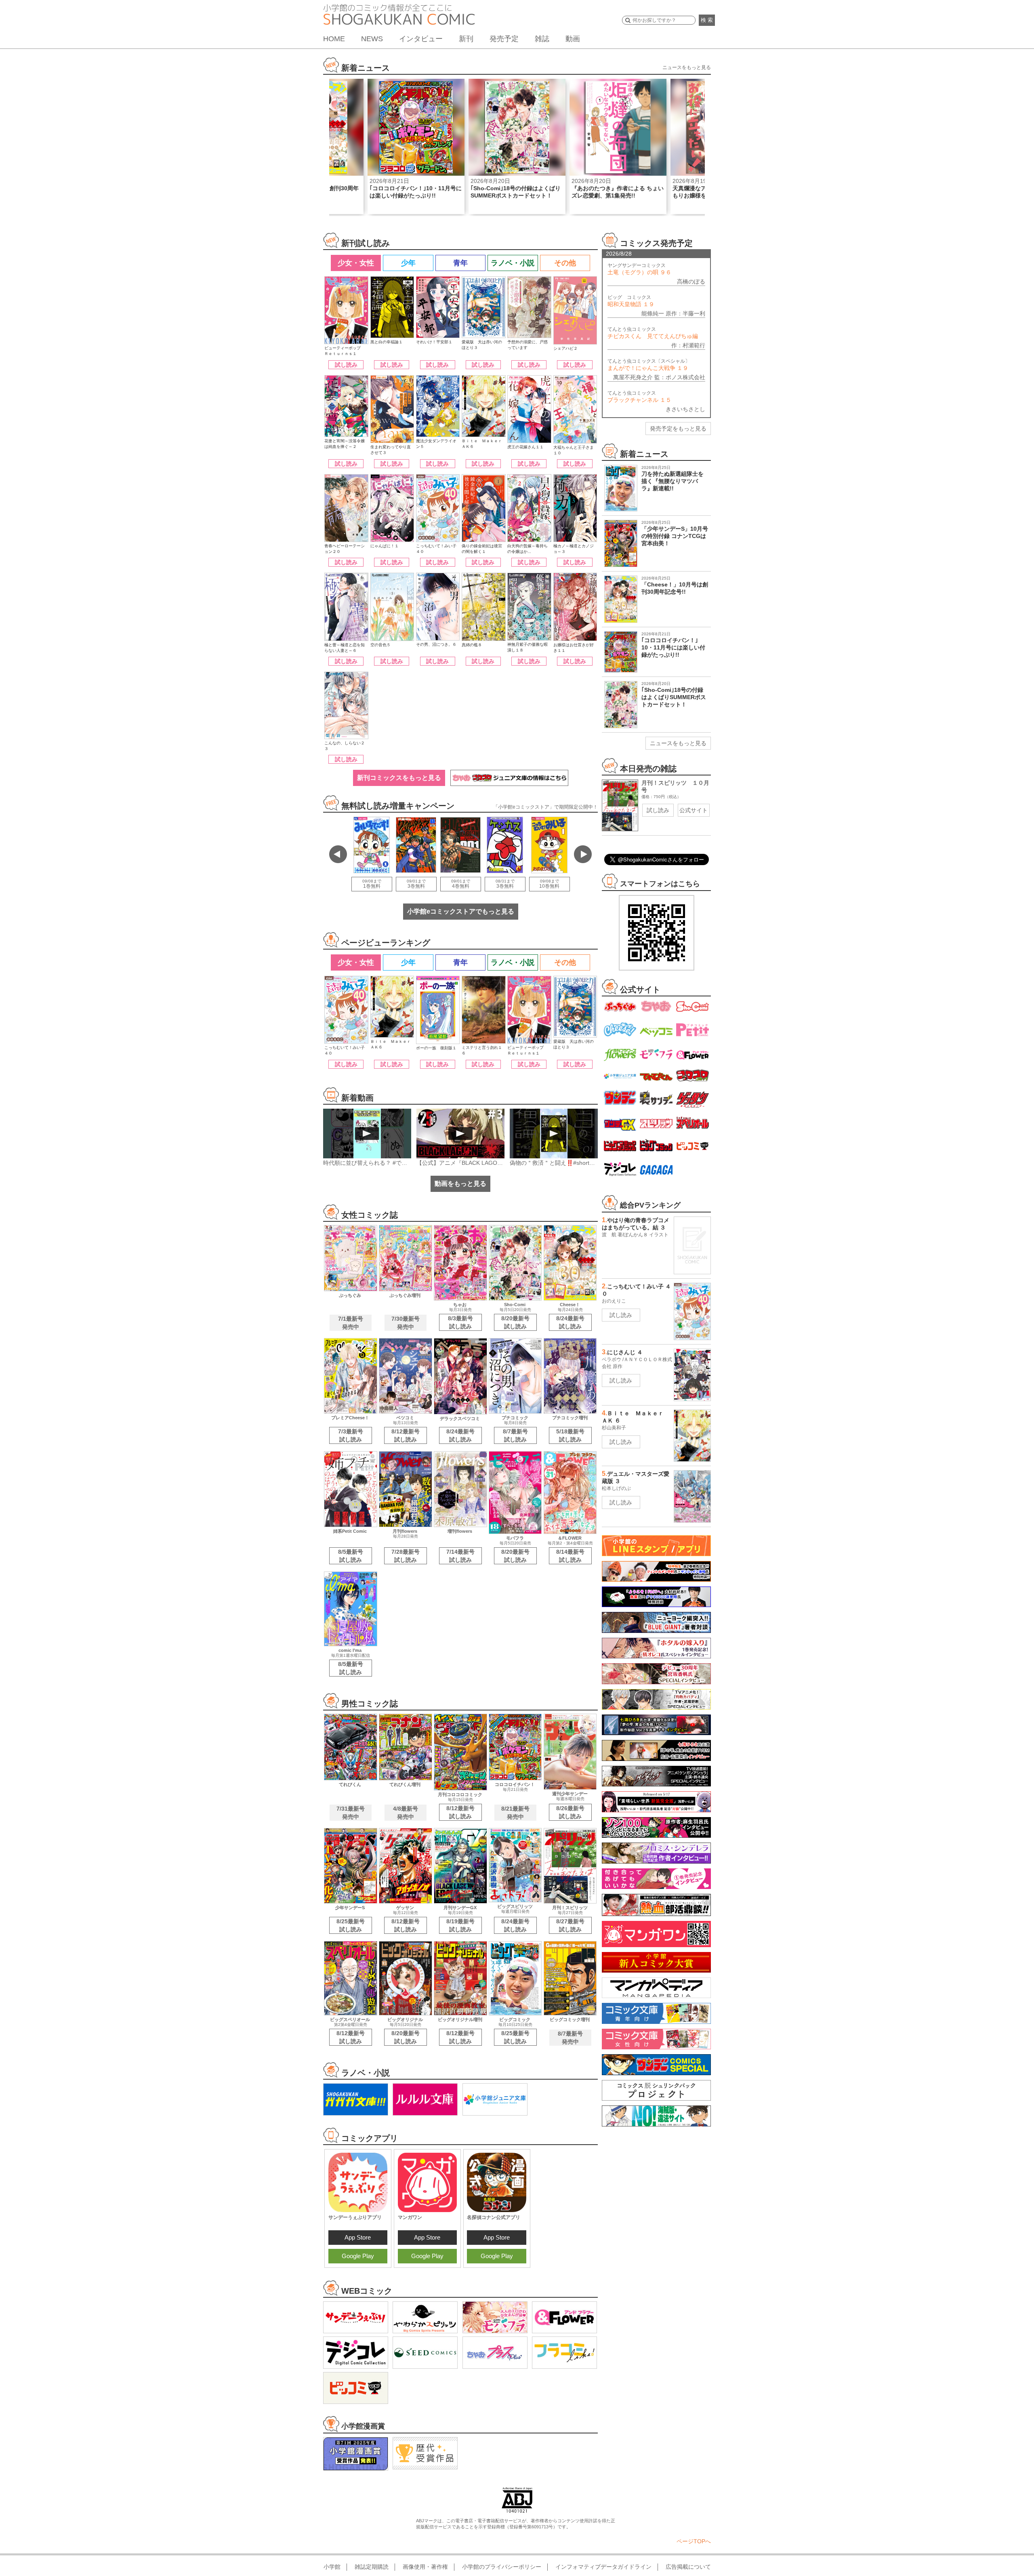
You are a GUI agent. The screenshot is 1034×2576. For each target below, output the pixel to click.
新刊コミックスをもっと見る (399, 778)
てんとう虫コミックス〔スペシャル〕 (649, 365)
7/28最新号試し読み (406, 1556)
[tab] (355, 263)
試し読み (346, 365)
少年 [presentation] (408, 263)
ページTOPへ (694, 2541)
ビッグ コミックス (631, 301)
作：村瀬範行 (688, 345)
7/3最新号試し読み (351, 1435)
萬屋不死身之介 (633, 377)
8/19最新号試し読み (460, 1925)
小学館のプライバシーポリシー (502, 2567)
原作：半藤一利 (685, 313)
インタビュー (421, 39)
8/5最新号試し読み (351, 1556)
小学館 (332, 2567)
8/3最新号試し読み (460, 1322)
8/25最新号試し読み (351, 1925)
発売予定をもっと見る (678, 429)
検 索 (707, 20)
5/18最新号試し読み (570, 1435)
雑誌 (542, 39)
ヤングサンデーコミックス (639, 269)
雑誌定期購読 (372, 2567)
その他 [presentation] (565, 263)
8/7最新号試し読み (515, 1435)
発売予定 (504, 39)
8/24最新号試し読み (570, 1322)
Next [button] (583, 854)
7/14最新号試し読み (460, 1556)
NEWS (372, 39)
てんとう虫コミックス (653, 333)
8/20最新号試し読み (515, 1322)
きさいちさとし (685, 409)
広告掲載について (688, 2567)
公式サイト (694, 810)
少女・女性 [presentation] (356, 263)
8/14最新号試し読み (570, 1556)
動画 (573, 39)
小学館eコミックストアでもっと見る (461, 911)
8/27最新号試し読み (570, 1925)
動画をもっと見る (460, 1184)
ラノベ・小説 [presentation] (513, 263)
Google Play (358, 2256)
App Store (358, 2237)
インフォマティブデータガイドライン (603, 2567)
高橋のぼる (691, 282)
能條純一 (653, 313)
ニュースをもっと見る (687, 67)
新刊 (466, 39)
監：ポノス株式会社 (680, 377)
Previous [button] (338, 854)
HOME (334, 39)
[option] (416, 146)
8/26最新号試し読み (570, 1812)
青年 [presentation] (460, 263)
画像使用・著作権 (425, 2567)
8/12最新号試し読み (406, 1435)
